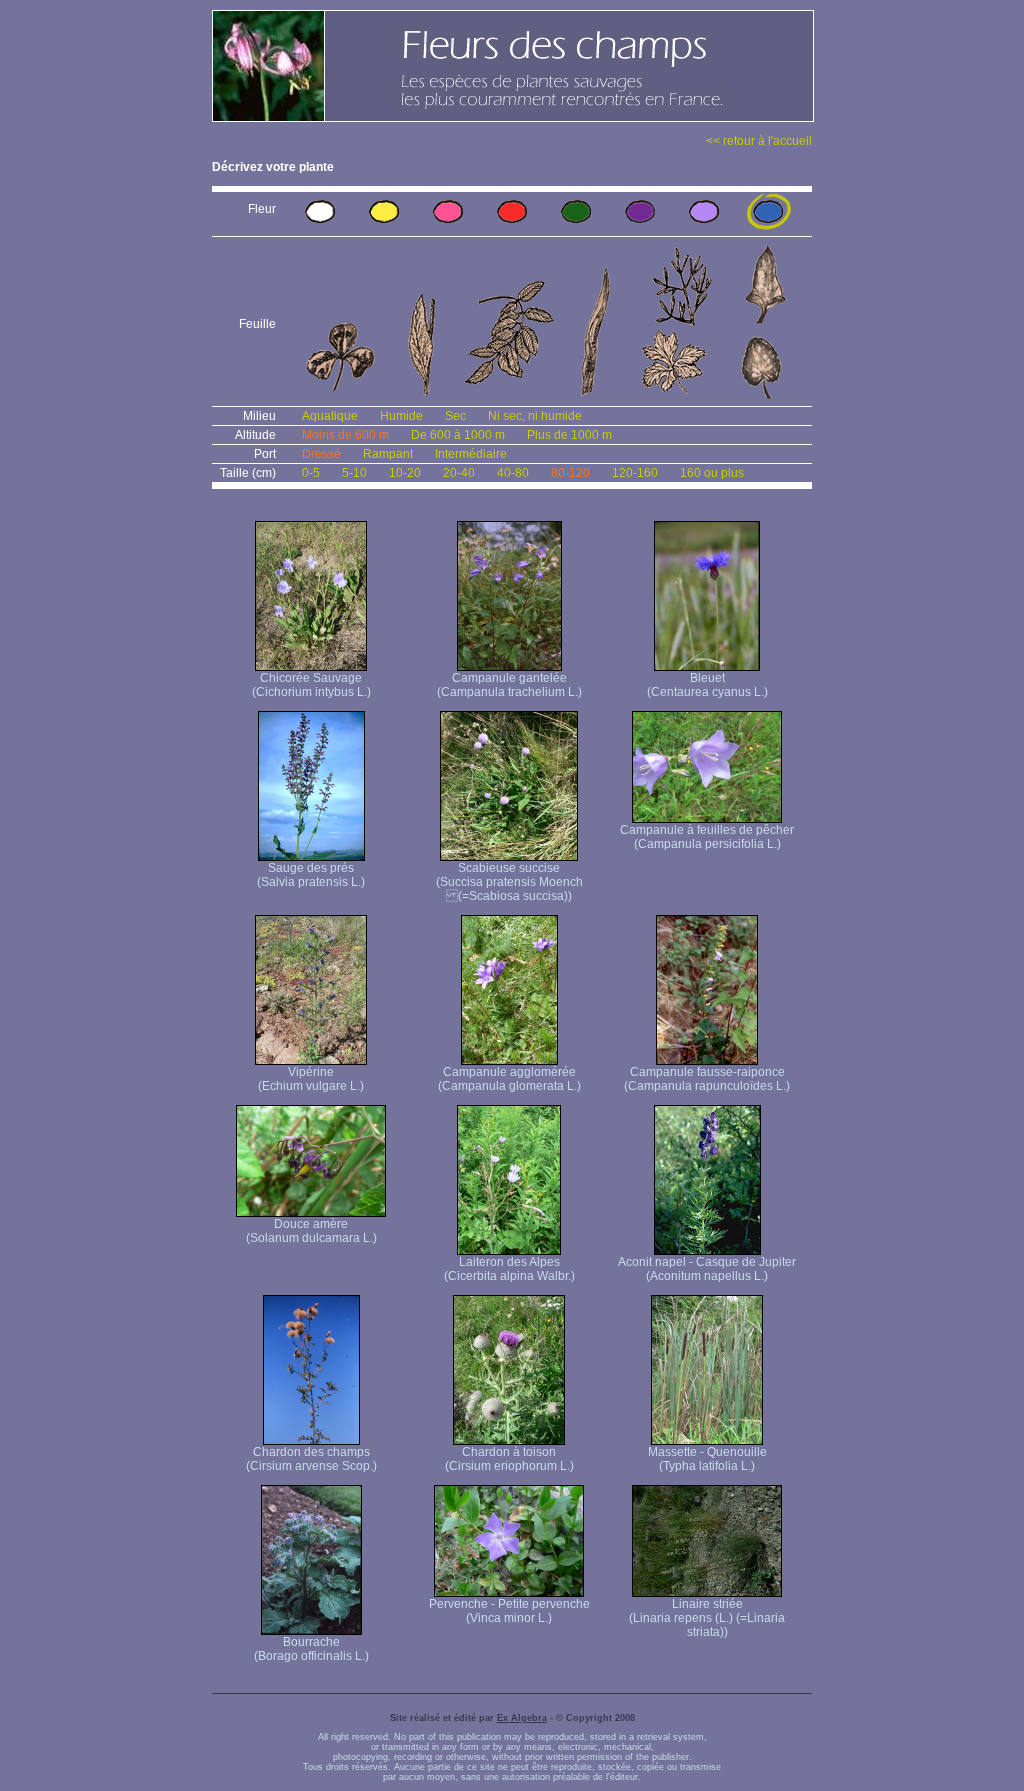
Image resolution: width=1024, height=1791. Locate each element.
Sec (455, 416)
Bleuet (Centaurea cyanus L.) (707, 685)
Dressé (321, 454)
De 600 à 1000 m (458, 435)
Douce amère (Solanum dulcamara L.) (311, 1231)
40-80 (513, 473)
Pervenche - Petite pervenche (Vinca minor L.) (509, 1611)
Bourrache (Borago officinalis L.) (311, 1649)
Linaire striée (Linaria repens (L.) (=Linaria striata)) (707, 1618)
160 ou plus (712, 473)
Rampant (388, 454)
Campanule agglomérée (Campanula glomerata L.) (509, 1079)
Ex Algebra (522, 1718)
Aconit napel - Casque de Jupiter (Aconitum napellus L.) (707, 1269)
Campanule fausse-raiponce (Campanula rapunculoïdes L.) (707, 1079)
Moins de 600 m (345, 435)
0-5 (311, 473)
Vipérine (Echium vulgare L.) (311, 1079)
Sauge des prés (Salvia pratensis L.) (311, 875)
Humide (401, 416)
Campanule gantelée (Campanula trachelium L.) (509, 685)
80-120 (570, 473)
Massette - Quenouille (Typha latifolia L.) (707, 1459)
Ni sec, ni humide (535, 416)
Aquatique (330, 416)
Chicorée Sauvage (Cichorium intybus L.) (311, 685)
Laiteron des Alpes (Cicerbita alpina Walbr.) (509, 1269)
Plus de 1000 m (569, 435)
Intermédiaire (471, 454)
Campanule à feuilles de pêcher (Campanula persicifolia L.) (707, 837)
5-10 (354, 473)
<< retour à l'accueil (759, 141)
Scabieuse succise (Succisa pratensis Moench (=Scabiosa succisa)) (509, 882)
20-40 (459, 473)
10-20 (405, 473)
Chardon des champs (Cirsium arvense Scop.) (311, 1459)
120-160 (635, 473)
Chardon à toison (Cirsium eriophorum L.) (509, 1459)
